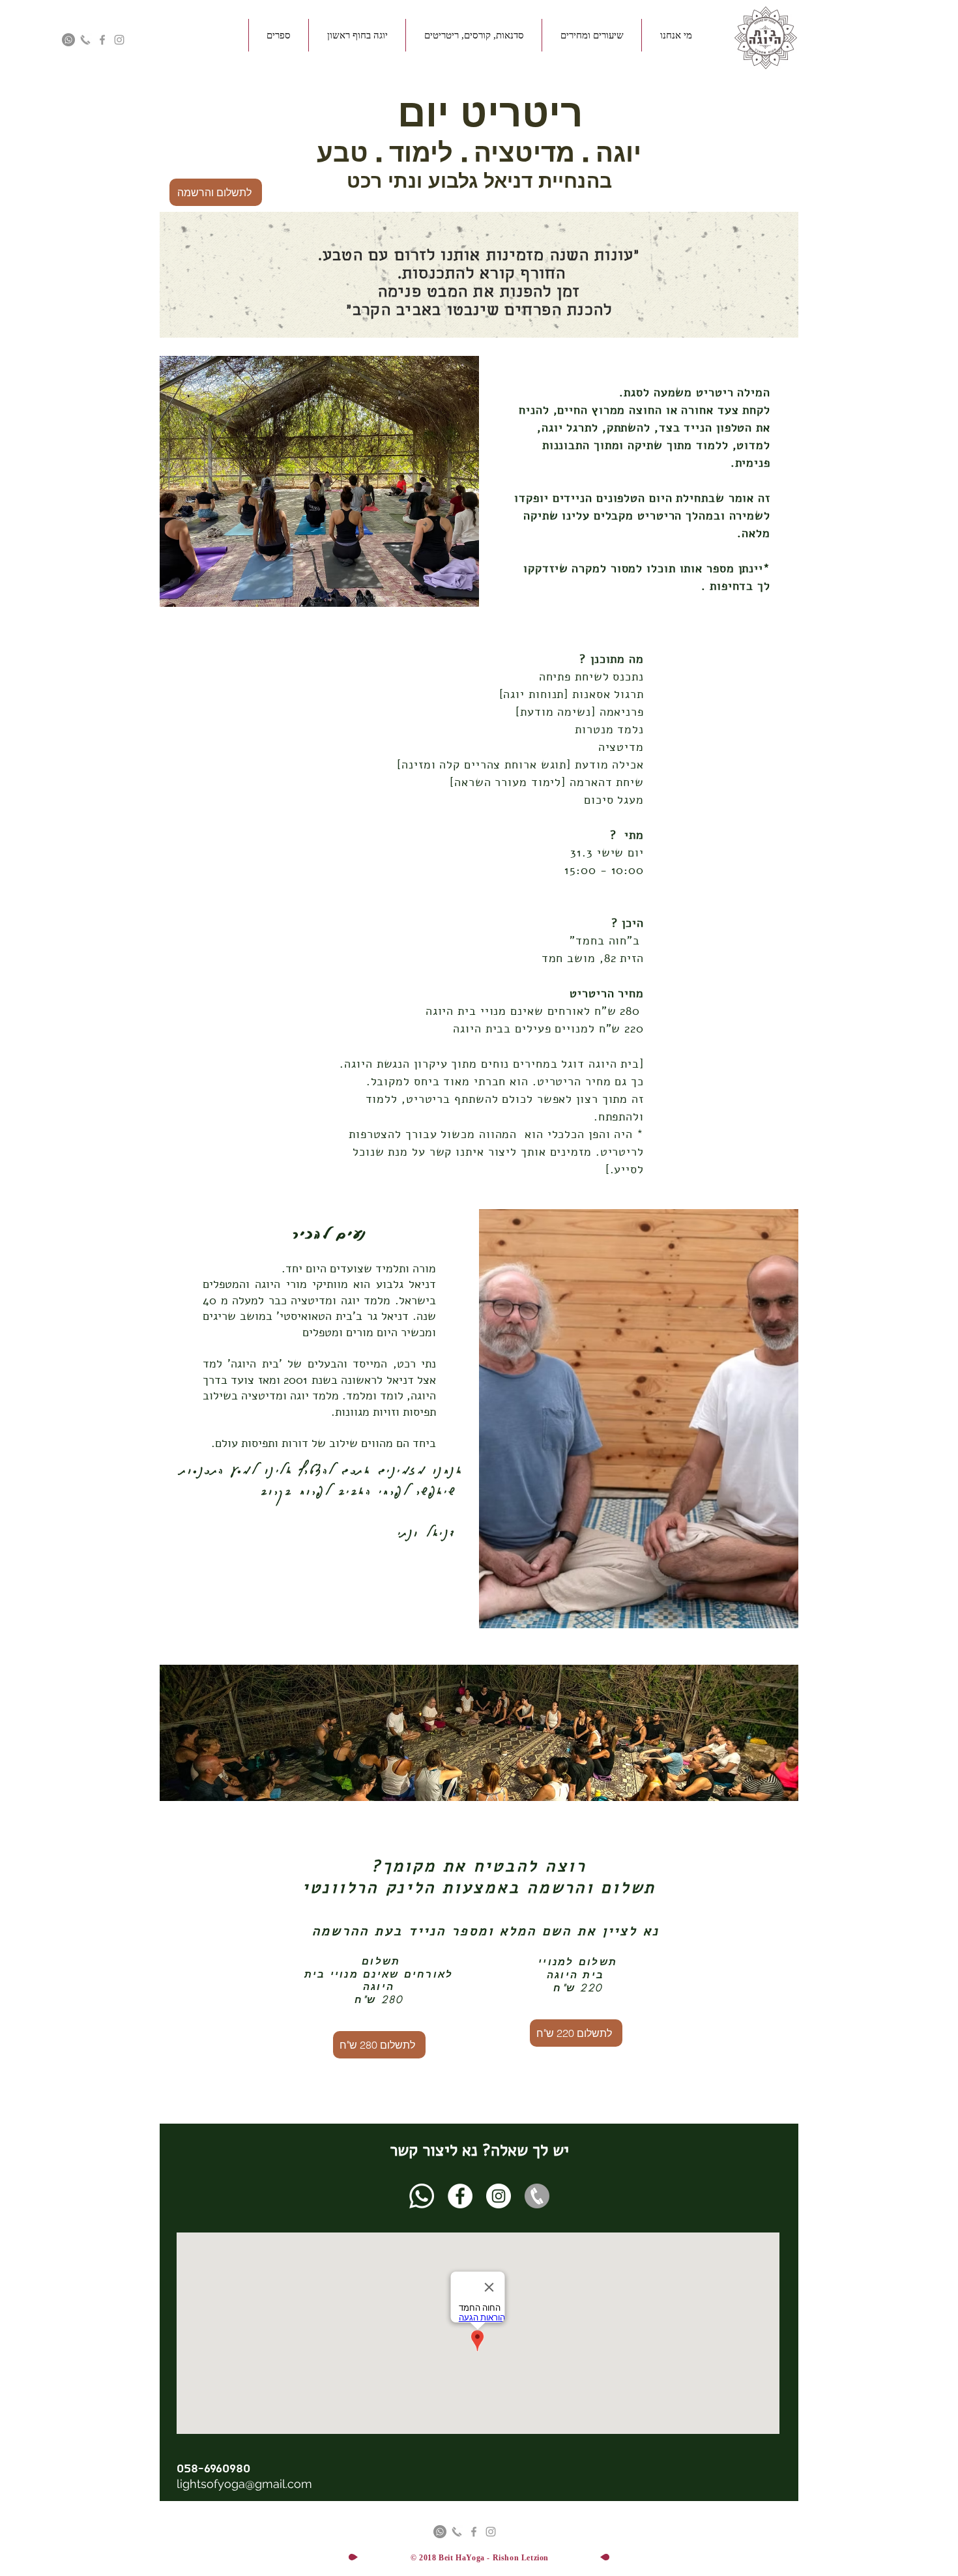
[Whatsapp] (422, 2196)
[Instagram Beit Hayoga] (119, 40)
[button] (676, 35)
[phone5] (537, 2196)
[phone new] (85, 40)
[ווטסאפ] (68, 40)
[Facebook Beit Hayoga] (102, 40)
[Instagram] (499, 2196)
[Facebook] (460, 2196)
